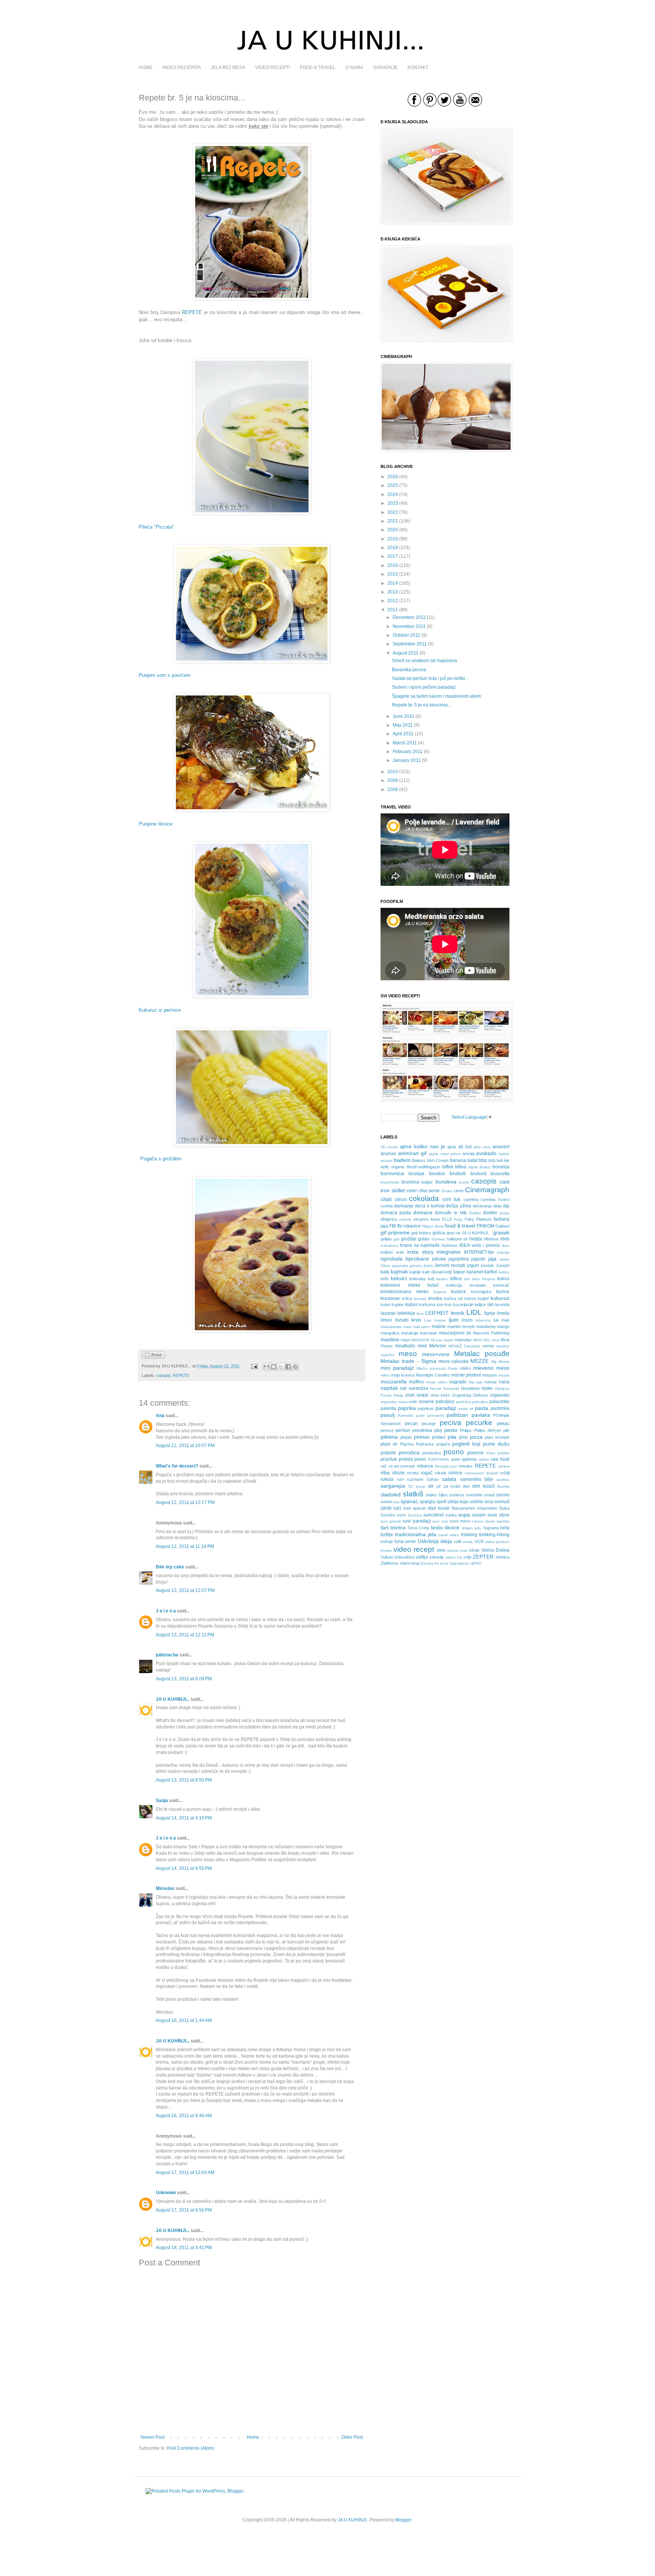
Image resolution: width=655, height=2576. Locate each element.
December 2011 (409, 617)
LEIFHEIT (437, 1313)
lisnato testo (408, 1320)
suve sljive (498, 1515)
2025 (393, 485)
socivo (503, 1495)
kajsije (415, 1272)
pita (452, 1437)
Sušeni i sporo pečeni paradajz (424, 687)
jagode (478, 1259)
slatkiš (413, 1494)
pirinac (422, 1437)
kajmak (399, 1272)
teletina (398, 1528)
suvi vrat (440, 1521)
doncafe (443, 1213)
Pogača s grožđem (161, 1159)
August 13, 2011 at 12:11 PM (185, 1635)
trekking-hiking (494, 1535)
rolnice (455, 1473)
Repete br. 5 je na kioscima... (422, 705)
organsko (500, 1395)
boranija (501, 1167)
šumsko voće (393, 1515)
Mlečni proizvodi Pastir (437, 1368)
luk (496, 1320)
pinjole (406, 1437)
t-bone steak (484, 1521)
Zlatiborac (390, 1563)
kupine (398, 1304)
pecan (411, 1424)
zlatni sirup (410, 1563)
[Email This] (266, 1367)
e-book (405, 1219)
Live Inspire (435, 1320)
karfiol (491, 1272)
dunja (505, 1213)
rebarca (425, 1466)
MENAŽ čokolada (464, 1346)
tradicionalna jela (416, 1534)
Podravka (425, 1444)
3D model (389, 1147)
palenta (388, 1408)
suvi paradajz (417, 1521)
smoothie (474, 1495)
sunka (451, 1515)
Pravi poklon (498, 1453)
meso (408, 1354)
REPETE (192, 312)
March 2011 (405, 743)
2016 (393, 565)
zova (444, 1563)
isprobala (392, 1259)
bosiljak (417, 1174)
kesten (442, 1279)
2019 (393, 539)
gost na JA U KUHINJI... (469, 1233)
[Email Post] (254, 1366)
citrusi (401, 1199)
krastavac (390, 1298)
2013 (393, 592)
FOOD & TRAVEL (318, 68)
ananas (388, 1154)
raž (384, 1466)
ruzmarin (415, 1479)
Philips (466, 1430)
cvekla (387, 1206)
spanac (409, 1501)
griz (396, 1239)
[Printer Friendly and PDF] (154, 1357)
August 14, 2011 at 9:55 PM (184, 1868)
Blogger (403, 2520)
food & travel (460, 1226)
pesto (451, 1430)
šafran (433, 1479)
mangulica (390, 1333)
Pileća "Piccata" (157, 527)
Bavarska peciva (409, 670)
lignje (490, 1313)
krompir (420, 1299)
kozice (503, 1292)
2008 (393, 790)
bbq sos (487, 1160)
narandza (418, 1388)
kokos (503, 1279)
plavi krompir (497, 1437)
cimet (459, 1191)
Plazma (407, 1444)
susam (479, 1515)
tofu (478, 1528)
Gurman (438, 1239)
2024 (393, 494)
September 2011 (410, 644)
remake (466, 1466)
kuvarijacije (463, 1304)
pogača (443, 1444)
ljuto (454, 1320)
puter (456, 1459)
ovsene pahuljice (437, 1402)
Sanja (162, 1801)
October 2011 (407, 635)
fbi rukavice (409, 1226)
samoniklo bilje (477, 1479)
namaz (491, 1382)
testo (437, 1527)
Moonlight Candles (433, 1375)
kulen (385, 1304)
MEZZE (479, 1361)
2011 (393, 610)
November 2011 (409, 626)
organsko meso (394, 1402)
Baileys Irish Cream (430, 1160)
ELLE (447, 1219)
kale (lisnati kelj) (437, 1272)
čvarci (504, 1199)
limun (386, 1320)
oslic (413, 1402)
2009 (393, 780)
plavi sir (389, 1444)
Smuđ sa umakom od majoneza (425, 661)
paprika (407, 1408)
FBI (393, 1226)
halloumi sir (457, 1239)
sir (431, 1486)
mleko (465, 1368)
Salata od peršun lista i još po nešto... (430, 678)
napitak (389, 1388)
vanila (468, 1542)
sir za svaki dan (453, 1486)
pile (506, 1430)
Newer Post (153, 2437)
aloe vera (482, 1147)
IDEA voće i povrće (480, 1245)
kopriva (440, 1292)
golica (439, 1233)
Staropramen (463, 1508)
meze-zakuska (454, 1361)
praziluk (389, 1459)
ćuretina (488, 1199)
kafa (385, 1272)
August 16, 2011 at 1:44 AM (184, 2020)
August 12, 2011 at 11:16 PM (185, 1546)
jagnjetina (459, 1259)
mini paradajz (397, 1368)
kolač (433, 1285)
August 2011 (406, 653)
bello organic (393, 1167)
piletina (389, 1437)
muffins (416, 1382)
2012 (393, 601)
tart (385, 1527)
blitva (461, 1167)
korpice (459, 1292)
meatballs (405, 1346)
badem (402, 1160)
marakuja (410, 1333)
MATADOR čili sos (427, 1340)
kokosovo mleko (400, 1285)
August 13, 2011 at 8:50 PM (184, 1780)
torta (505, 1528)
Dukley (475, 1213)
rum (400, 1479)
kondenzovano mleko (405, 1292)
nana (504, 1382)
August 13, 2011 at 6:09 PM (184, 1679)
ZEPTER (483, 1557)
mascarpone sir (455, 1333)
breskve (437, 1174)
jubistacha (167, 1655)
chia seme (429, 1191)
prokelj (406, 1459)
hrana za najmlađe (420, 1245)
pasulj (388, 1415)
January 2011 (407, 760)
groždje (409, 1239)
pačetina (464, 1402)
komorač (501, 1285)
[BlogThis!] (274, 1367)
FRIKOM (486, 1226)
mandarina (486, 1326)
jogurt (473, 1265)
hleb (505, 1239)
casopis (163, 1375)
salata (449, 1479)
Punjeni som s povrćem (165, 675)
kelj (431, 1279)
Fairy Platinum (478, 1219)
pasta (482, 1408)
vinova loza (457, 1550)
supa (464, 1515)
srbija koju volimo (465, 1502)
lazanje (388, 1313)
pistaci (439, 1437)
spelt (441, 1502)
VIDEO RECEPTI (273, 68)
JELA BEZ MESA (228, 68)
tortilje (387, 1535)
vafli (457, 1542)
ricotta (413, 1473)
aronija (469, 1154)
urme (411, 1542)
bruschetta (390, 1182)
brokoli (458, 1173)
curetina (471, 1199)
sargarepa (393, 1486)
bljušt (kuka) (479, 1167)
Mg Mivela (500, 1362)
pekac (503, 1424)
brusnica (410, 1182)
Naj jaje (475, 1382)
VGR (479, 1542)
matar (448, 1340)
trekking (469, 1535)
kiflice (456, 1279)
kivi (467, 1279)
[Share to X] (281, 1367)
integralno (449, 1252)
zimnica (502, 1557)
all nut (465, 1147)
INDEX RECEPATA (182, 68)
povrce (476, 1452)
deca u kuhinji (430, 1206)
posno (454, 1452)
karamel (475, 1272)
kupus (411, 1304)
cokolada (424, 1199)
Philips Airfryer (487, 1430)
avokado (486, 1153)
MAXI (478, 1340)
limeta (503, 1313)
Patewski (405, 1415)
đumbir (490, 1213)
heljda (476, 1239)
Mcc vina (491, 1340)
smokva (457, 1495)
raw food (500, 1459)
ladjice (480, 1304)
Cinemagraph (487, 1190)
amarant (501, 1147)
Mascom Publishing (491, 1333)
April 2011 (403, 734)
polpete (388, 1453)
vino (441, 1550)
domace (423, 1212)
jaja (492, 1259)
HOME (146, 68)
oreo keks (440, 1395)
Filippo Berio (433, 1226)
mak (505, 1320)
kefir (385, 1279)
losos (467, 1320)
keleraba (417, 1279)
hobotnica (389, 1246)
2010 (393, 772)
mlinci (385, 1375)
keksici (399, 1278)
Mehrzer (438, 1346)
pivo (463, 1437)
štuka (504, 1508)
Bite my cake (170, 1567)
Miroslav (165, 1888)
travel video (449, 1535)
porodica (409, 1452)
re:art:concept (402, 1466)
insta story (420, 1252)
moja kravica (403, 1375)
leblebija (406, 1313)
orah (410, 1395)
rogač (427, 1473)
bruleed (478, 1174)
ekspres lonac (427, 1219)
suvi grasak (391, 1521)
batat (472, 1160)
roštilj (505, 1473)
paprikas (426, 1408)
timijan (467, 1528)
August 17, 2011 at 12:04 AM (185, 2173)
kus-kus (444, 1304)
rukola (387, 1479)
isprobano (417, 1259)
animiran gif (412, 1153)
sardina (503, 1480)
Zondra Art (430, 1563)
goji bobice (421, 1233)
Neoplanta (470, 1388)
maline (439, 1326)
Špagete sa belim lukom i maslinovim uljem (436, 696)
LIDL (474, 1312)
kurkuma (427, 1304)
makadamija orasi (396, 1327)
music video (437, 1382)
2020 (393, 530)
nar (403, 1388)
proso (420, 1459)
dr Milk (460, 1213)
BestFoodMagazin (423, 1167)
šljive (443, 1495)
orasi (422, 1395)
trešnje (387, 1542)
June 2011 (403, 716)
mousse (490, 1375)
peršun (403, 1430)
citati (386, 1199)
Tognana (491, 1528)
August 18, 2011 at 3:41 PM (184, 2248)
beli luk (503, 1160)
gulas (424, 1239)
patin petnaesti (430, 1415)
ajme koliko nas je (422, 1146)
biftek (448, 1167)
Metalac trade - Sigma (408, 1361)
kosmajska (481, 1292)
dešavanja (482, 1206)
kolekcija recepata (466, 1285)
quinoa (469, 1459)
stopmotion (487, 1508)
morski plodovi (466, 1375)
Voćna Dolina (496, 1550)
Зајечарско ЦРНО (465, 1563)
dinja (497, 1206)
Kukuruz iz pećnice (160, 1010)
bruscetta (500, 1174)
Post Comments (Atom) (190, 2448)
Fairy (458, 1219)
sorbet (386, 1502)
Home (253, 2437)
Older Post (352, 2437)
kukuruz (500, 1298)
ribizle (399, 1473)
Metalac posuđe (482, 1354)
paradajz (446, 1408)
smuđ (489, 1495)
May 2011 (403, 725)
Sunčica (415, 1515)
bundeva (446, 1182)
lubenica (483, 1320)
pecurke (479, 1423)
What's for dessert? (177, 1466)
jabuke (439, 1259)
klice (476, 1279)
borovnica (392, 1173)
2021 (393, 521)
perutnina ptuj (427, 1430)
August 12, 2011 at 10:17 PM (185, 1502)
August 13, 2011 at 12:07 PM (185, 1590)
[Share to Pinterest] (295, 1367)
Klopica (489, 1279)
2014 (393, 583)
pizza (476, 1437)
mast (405, 1340)
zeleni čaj (454, 1557)
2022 (393, 512)
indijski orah (392, 1252)
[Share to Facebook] (288, 1367)
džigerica (389, 1219)
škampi (503, 1486)
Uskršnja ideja (435, 1541)
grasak (501, 1232)
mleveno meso (491, 1368)
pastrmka (500, 1408)
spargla (427, 1502)
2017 (393, 556)
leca (420, 1313)
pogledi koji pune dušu (481, 1444)
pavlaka (481, 1415)
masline (390, 1339)
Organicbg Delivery (470, 1395)
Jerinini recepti (450, 1265)
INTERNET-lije (479, 1252)
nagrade (458, 1382)
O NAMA (354, 68)
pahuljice (480, 1402)
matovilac (463, 1340)
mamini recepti (461, 1326)
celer (412, 1191)
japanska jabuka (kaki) (412, 1266)
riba (385, 1472)
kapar (459, 1272)
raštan (484, 1459)
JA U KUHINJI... (173, 1699)
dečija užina (458, 1206)
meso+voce (436, 1354)
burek (464, 1182)
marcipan (429, 1333)
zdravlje (437, 1557)
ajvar (452, 1147)
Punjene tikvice (156, 824)
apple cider (439, 1154)
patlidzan (457, 1415)
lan (491, 1304)
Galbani (502, 1226)
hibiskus (491, 1239)
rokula (440, 1473)
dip (506, 1206)
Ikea (506, 1246)
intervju (503, 1252)
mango (503, 1326)
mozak (504, 1375)
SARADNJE (385, 68)
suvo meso (460, 1521)
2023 (393, 503)
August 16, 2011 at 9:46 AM (184, 2116)
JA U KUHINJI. (353, 2520)
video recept (414, 1549)
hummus (450, 1245)
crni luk (452, 1199)
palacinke (499, 1402)
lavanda (502, 1304)
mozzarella (394, 1381)
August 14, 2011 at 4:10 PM (184, 1818)
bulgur (427, 1182)
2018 (393, 548)
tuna (399, 1542)
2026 (393, 477)
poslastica (432, 1453)
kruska (435, 1298)
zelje (467, 1557)
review (504, 1466)
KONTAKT (418, 68)
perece (387, 1430)
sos (396, 1502)
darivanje (404, 1206)
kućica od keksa (460, 1298)
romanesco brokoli (481, 1473)
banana (458, 1160)
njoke (487, 1388)
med (422, 1346)
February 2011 (408, 752)
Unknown (166, 2193)
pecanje (429, 1424)
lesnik (458, 1313)
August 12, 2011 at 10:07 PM (185, 1446)
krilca (407, 1298)
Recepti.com (446, 1466)
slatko (431, 1495)
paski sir (466, 1409)
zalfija (422, 1557)
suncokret (433, 1515)
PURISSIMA (439, 1459)
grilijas (386, 1239)
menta (488, 1346)
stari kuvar (439, 1508)
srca (489, 1502)
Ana (160, 1416)
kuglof (483, 1298)
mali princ (422, 1327)
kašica (504, 1272)
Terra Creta (418, 1528)
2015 (393, 574)
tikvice (452, 1527)
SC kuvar (417, 1486)
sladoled (391, 1494)
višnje (474, 1550)
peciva (451, 1423)
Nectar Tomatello (445, 1388)
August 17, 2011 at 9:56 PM (184, 2210)
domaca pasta (396, 1213)
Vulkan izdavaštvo (398, 1557)
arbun (455, 1154)
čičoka (447, 1191)
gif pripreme (395, 1232)
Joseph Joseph (495, 1265)
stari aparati (414, 1508)
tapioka (503, 1521)
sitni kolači (483, 1486)
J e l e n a (166, 1611)
